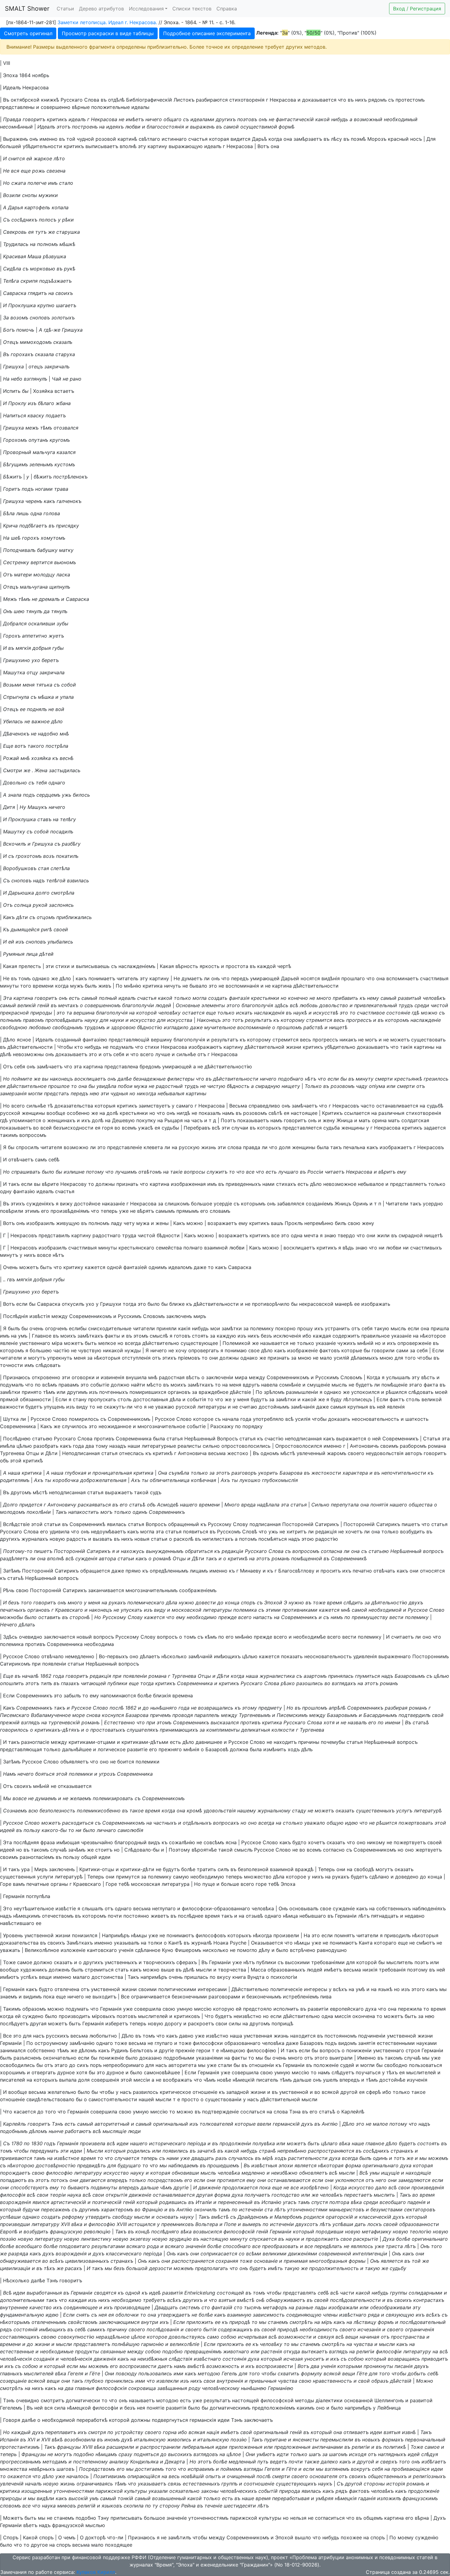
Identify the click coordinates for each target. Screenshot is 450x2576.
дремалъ (49, 599)
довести (206, 1603)
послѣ (117, 1708)
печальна (354, 1147)
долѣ (112, 1113)
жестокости (326, 1473)
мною (305, 1358)
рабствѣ (313, 1027)
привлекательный (376, 1005)
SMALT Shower (27, 9)
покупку (146, 1120)
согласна (332, 1551)
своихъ (64, 293)
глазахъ (70, 1683)
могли (35, 1093)
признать (127, 1184)
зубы (62, 624)
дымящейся (25, 929)
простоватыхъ (108, 1730)
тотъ (238, 1020)
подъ (28, 489)
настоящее (304, 1113)
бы (25, 391)
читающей (93, 1683)
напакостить (84, 1512)
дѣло (57, 721)
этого (233, 1005)
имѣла (7, 1446)
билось (81, 795)
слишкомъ (177, 1204)
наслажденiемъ (137, 966)
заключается (59, 1637)
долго (43, 893)
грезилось (436, 1079)
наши (134, 1446)
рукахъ (117, 1603)
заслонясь (61, 905)
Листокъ (184, 100)
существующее (199, 1343)
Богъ (9, 330)
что (342, 100)
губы (58, 648)
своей (61, 929)
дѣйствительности (316, 986)
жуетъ (56, 636)
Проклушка (22, 305)
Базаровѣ (217, 1749)
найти (138, 1385)
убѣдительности (42, 146)
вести (396, 1617)
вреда (248, 1505)
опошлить (12, 1683)
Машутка (14, 672)
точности (11, 1365)
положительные (111, 107)
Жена (41, 770)
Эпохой (273, 1603)
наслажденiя (269, 1013)
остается (193, 1013)
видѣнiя (331, 978)
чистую (216, 1086)
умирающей (265, 978)
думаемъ (46, 1798)
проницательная (112, 1473)
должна (239, 1749)
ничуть (172, 986)
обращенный (184, 1524)
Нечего (9, 1625)
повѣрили (12, 1211)
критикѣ (163, 1453)
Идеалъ (12, 87)
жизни (294, 1047)
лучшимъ (126, 1172)
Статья (432, 1439)
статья (175, 1439)
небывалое (371, 1184)
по (38, 1385)
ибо (307, 1336)
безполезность (57, 1811)
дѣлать (27, 1625)
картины (424, 1047)
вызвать (103, 1539)
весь (339, 1020)
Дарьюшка (21, 893)
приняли (167, 1328)
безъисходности (73, 1128)
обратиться (199, 1551)
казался (66, 452)
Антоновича (192, 1453)
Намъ (9, 1774)
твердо (346, 1235)
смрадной (411, 1235)
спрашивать (26, 1172)
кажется (95, 1267)
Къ (6, 929)
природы (41, 1013)
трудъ (406, 1005)
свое (254, 1350)
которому (293, 1020)
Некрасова (36, 87)
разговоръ (244, 1473)
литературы (212, 1407)
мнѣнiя (191, 1749)
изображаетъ (396, 1147)
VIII (7, 63)
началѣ (30, 1676)
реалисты (189, 1446)
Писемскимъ (292, 1715)
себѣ (54, 1160)
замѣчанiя (303, 1407)
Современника (18, 1426)
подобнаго (291, 1079)
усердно (433, 1204)
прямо (133, 1571)
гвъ (11, 1279)
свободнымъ (67, 1027)
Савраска (15, 293)
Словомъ (154, 1316)
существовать (428, 1040)
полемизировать (113, 1798)
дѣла (175, 1399)
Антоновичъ (364, 1446)
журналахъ (35, 1539)
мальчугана (34, 587)
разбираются (212, 100)
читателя (51, 1147)
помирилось (84, 1419)
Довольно (15, 783)
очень (36, 1328)
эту (142, 146)
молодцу (44, 575)
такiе (176, 1172)
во (36, 1128)
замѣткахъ (90, 1336)
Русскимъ (130, 1316)
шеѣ (16, 538)
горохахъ (22, 354)
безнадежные (149, 1079)
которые (352, 1350)
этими (273, 1610)
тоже (319, 1603)
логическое (112, 1749)
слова (234, 1147)
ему (402, 1172)
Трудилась (16, 244)
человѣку (169, 1013)
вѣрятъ (146, 1211)
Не (6, 171)
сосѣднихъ (24, 220)
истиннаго (174, 139)
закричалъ (57, 367)
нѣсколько (174, 1656)
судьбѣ (435, 1106)
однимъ (158, 1267)
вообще (56, 1113)
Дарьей (290, 978)
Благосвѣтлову (296, 1571)
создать (218, 998)
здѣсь (281, 1005)
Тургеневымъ (255, 1715)
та (69, 1013)
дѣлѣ (6, 1054)
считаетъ (402, 1637)
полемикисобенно (99, 1811)
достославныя (151, 1399)
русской (10, 1113)
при (36, 1664)
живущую (68, 1223)
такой (141, 1492)
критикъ (57, 119)
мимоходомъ (36, 342)
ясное (24, 1040)
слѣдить (353, 1603)
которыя (105, 1106)
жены (162, 1223)
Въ (6, 100)
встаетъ (64, 391)
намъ (228, 1113)
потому (95, 1172)
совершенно (56, 107)
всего (147, 1054)
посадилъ (62, 832)
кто (79, 1047)
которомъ (397, 1020)
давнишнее (209, 1742)
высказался (225, 1722)
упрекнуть (60, 1358)
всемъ (129, 1128)
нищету (291, 1086)
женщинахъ (61, 1120)
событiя (197, 1399)
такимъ (9, 1135)
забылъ (72, 1696)
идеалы (140, 107)
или (391, 1086)
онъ (263, 119)
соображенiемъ (198, 1590)
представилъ (54, 1235)
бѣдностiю (150, 1027)
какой (322, 119)
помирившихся (148, 1392)
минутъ (9, 1255)
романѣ (162, 1558)
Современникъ (400, 1439)
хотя (329, 1722)
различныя (391, 1113)
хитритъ (296, 1532)
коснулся (113, 1715)
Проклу (17, 403)
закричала (52, 672)
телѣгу (68, 819)
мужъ (77, 986)
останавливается (397, 1106)
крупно (46, 305)
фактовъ (330, 1350)
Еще (8, 746)
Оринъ (360, 1204)
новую (57, 1539)
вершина (84, 1013)
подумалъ (122, 1047)
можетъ (400, 1040)
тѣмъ (46, 428)
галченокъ (69, 501)
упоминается (25, 1120)
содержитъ (346, 1336)
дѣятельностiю (389, 1603)
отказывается (75, 1786)
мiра (57, 1343)
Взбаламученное (51, 1715)
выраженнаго (395, 1656)
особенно (78, 1113)
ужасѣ (146, 1128)
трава (61, 489)
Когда (373, 1377)
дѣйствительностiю (228, 1067)
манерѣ (344, 1304)
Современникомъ (90, 1316)
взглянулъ (36, 379)
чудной (85, 139)
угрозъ (107, 1774)
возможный (368, 119)
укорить (268, 1473)
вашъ (277, 1223)
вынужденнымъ (165, 1551)
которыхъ (269, 1128)
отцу (32, 672)
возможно (76, 1147)
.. (4, 1279)
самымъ (165, 1211)
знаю (330, 1235)
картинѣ (127, 139)
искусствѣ (326, 1013)
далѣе (125, 1079)
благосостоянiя (165, 127)
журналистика (277, 1676)
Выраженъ (15, 139)
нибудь (340, 119)
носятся (310, 978)
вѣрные (81, 107)
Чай (56, 379)
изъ (32, 403)
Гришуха (72, 330)
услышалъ (398, 1377)
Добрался (15, 624)
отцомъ (46, 917)
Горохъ (12, 636)
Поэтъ (228, 1120)
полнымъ (11, 1020)
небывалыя (171, 1093)
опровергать (204, 1350)
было (48, 1172)
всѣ (294, 1005)
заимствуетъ (154, 1106)
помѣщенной (307, 1558)
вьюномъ (65, 562)
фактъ (397, 1399)
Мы (7, 1798)
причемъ (160, 1715)
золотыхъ (63, 318)
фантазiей (135, 1267)
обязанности (35, 1399)
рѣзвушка (54, 256)
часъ (197, 1120)
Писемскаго (15, 1715)
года (246, 1419)
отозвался (66, 428)
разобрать (46, 1446)
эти (50, 966)
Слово (60, 1419)
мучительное (220, 1027)
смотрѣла (63, 893)
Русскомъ (229, 1532)
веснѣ (67, 758)
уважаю (165, 1407)
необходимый (401, 119)
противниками (300, 1610)
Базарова (291, 1473)
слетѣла (60, 868)
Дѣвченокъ (16, 734)
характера (355, 1473)
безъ (266, 1336)
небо (17, 379)
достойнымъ (274, 1407)
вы (45, 1079)
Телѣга (11, 281)
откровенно (46, 1377)
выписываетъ (102, 146)
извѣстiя (40, 1316)
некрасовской (316, 1304)
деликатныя (256, 1730)
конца (232, 1603)
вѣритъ (387, 1172)
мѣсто (154, 1385)
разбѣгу (71, 844)
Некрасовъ (346, 1106)
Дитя (9, 807)
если (333, 1079)
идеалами (202, 119)
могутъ (37, 1358)
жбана (63, 403)
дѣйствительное (27, 1086)
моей (441, 1392)
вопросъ (433, 1551)
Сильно (320, 1505)
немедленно (80, 1656)
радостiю (327, 1539)
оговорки (83, 1377)
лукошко (250, 1480)
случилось (75, 1426)
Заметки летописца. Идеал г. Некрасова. (107, 22)
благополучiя (257, 1005)
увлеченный (311, 1453)
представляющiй (129, 1040)
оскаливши (42, 624)
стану (80, 1399)
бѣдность (238, 1086)
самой (231, 127)
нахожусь (133, 1551)
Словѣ (250, 1532)
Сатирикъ (327, 1524)
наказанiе (113, 1204)
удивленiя (365, 1656)
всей (46, 1128)
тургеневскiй (64, 1722)
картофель (37, 207)
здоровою (123, 1027)
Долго (10, 1505)
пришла (440, 1328)
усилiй (341, 1358)
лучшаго (288, 1172)
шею (19, 611)
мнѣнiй (365, 1343)
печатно (362, 1571)
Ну (23, 807)
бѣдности (168, 1235)
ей (29, 158)
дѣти (22, 917)
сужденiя (86, 1558)
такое (137, 1811)
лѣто (59, 158)
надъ (39, 880)
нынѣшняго (164, 1708)
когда (275, 139)
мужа (141, 1086)
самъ (41, 1160)
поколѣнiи (39, 1512)
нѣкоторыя (107, 1358)
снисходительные (110, 1328)
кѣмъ (211, 1637)
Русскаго (72, 100)
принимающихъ (179, 1730)
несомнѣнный (16, 127)
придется (31, 1505)
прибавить (345, 998)
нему (373, 998)
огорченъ (56, 1328)
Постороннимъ (431, 1656)
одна (36, 513)
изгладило (176, 1027)
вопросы (195, 1172)
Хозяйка (43, 391)
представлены (17, 107)
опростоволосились (246, 1446)
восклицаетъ (90, 1079)
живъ (105, 986)
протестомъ (410, 100)
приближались (74, 917)
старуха (65, 354)
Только (313, 1086)
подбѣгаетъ (33, 526)
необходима (99, 1644)
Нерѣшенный (200, 1439)
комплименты (223, 1730)
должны (105, 1184)
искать (244, 1013)
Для (431, 139)
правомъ (33, 1020)
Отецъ (11, 342)
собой (69, 685)
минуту (365, 1079)
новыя (142, 1539)
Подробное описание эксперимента (207, 33)
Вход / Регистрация (417, 9)
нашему (247, 1811)
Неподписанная (81, 1453)
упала (67, 697)
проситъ (331, 1571)
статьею (42, 1439)
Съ (6, 220)
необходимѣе (309, 1637)
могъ (371, 1040)
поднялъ (37, 709)
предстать (57, 1093)
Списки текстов (192, 9)
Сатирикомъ (15, 1664)
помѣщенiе (394, 1385)
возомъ (19, 318)
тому (102, 1446)
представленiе (125, 1147)
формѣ (287, 127)
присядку (67, 526)
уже (124, 1211)
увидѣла (106, 1086)
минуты (9, 986)
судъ (156, 1492)
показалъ (210, 1113)
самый (89, 998)
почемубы (333, 1742)
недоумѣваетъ (108, 1532)
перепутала (345, 1505)
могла (200, 998)
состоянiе (398, 1013)
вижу (66, 1204)
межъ (32, 428)
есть (74, 998)
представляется (302, 1128)
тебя (41, 783)
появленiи (54, 1664)
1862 (46, 1676)
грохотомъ (29, 856)
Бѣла (9, 513)
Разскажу (222, 1426)
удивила (60, 1532)
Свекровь (15, 232)
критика (153, 986)
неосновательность (375, 1419)
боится (126, 1762)
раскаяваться (94, 1505)
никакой (113, 1350)
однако (41, 978)
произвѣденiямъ (70, 1211)
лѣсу (336, 139)
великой (432, 1399)
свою (354, 1223)
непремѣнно (319, 1223)
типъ (46, 1683)
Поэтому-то (18, 1551)
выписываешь (93, 966)
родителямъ (15, 1480)
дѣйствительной (264, 1047)
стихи (63, 966)
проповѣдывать (64, 1020)
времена (183, 1696)
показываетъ (253, 1120)
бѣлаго (46, 403)
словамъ (220, 1211)
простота (237, 966)
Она (163, 1473)
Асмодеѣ (168, 1505)
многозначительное (161, 1426)
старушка (68, 232)
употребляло (268, 1419)
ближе (177, 1304)
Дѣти (51, 1453)
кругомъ (60, 440)
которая (219, 139)
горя (107, 1128)
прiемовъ (189, 1358)
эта (78, 1067)
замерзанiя (13, 1093)
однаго (57, 783)
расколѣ (184, 1539)
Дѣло (9, 1040)
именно (49, 139)
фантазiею (95, 1040)
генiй (43, 1005)
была (323, 1147)
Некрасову (73, 1184)
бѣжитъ (43, 477)
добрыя (42, 648)
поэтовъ (247, 119)
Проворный (17, 452)
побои (125, 1086)
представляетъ (408, 1184)
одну (6, 1191)
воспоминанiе (254, 1027)
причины (309, 1742)
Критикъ (332, 1113)
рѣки (68, 220)
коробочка (66, 1480)
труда (129, 1235)
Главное (42, 1336)
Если (438, 1350)
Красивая (15, 256)
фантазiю (24, 1191)
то (352, 1013)
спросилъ (27, 1147)
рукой (40, 905)
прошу (305, 1328)
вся (15, 171)
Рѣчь (9, 1590)
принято (32, 1392)
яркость (210, 966)
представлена (121, 1067)
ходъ (294, 1749)
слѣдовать (48, 1365)
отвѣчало (52, 1656)
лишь (22, 513)
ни (382, 1248)
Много (232, 1505)
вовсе (44, 1255)
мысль (398, 1328)
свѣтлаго (149, 139)
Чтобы (65, 1047)
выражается (351, 1439)
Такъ (61, 1512)
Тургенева (12, 1453)
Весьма (238, 1106)
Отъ (8, 575)
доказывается (319, 100)
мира (241, 1377)
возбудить (412, 1532)
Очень (10, 1267)
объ (4, 1461)
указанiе (401, 1336)
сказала (44, 354)
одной (114, 1267)
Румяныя (14, 954)
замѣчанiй (200, 1656)
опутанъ (38, 440)
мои (215, 1328)
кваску (36, 415)
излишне (74, 1172)
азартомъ (315, 1676)
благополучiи (138, 1005)
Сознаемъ (15, 1811)
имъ (53, 183)
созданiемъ (319, 1204)
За (6, 318)
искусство (143, 1020)
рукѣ (70, 269)
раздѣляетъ (14, 1558)
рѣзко (288, 1683)
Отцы (33, 1453)
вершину (161, 1040)
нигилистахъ (218, 1539)
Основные (188, 1005)
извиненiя (112, 1377)
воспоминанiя (242, 986)
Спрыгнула (16, 697)
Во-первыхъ (113, 1656)
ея (31, 232)
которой (146, 1013)
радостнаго (107, 1235)
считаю (248, 1407)
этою (308, 1539)
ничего (154, 119)
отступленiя (136, 1358)
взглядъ (30, 1722)
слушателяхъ (142, 1730)
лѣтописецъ (358, 1399)
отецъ (36, 367)
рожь (39, 171)
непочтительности (404, 1473)
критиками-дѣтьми (145, 1742)
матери (23, 575)
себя (119, 1054)
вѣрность (187, 966)
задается (435, 1128)
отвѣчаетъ (21, 1160)
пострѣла (57, 746)
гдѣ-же (52, 330)
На (6, 379)
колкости (283, 1730)
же (51, 232)
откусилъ (73, 1304)
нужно (186, 1603)
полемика (245, 1610)
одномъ (270, 1453)
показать (292, 1656)
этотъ (64, 127)
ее (23, 709)
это (213, 986)
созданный (68, 1040)
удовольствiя (220, 1811)
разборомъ (413, 1446)
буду (336, 1399)
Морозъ (377, 139)
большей (11, 146)
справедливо (264, 1106)
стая (43, 868)
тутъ (41, 232)
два (90, 1446)
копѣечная (204, 1480)
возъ (49, 856)
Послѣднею (17, 1439)
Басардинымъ (380, 1715)
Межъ (10, 599)
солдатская (415, 1120)
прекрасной (14, 1013)
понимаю (236, 1350)
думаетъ (192, 978)
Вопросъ (227, 1439)
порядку (253, 1426)
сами (402, 1350)
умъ (23, 1336)
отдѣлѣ (116, 100)
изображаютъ (205, 1047)
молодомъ (13, 1512)
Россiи (315, 1172)
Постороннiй (298, 1524)
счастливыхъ (426, 1248)
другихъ (226, 119)
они (371, 1235)
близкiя (162, 1696)
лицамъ (199, 1571)
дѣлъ (307, 1749)
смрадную (268, 1086)
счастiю (274, 1439)
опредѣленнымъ (169, 1571)
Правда (12, 119)
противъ (104, 1439)
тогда (129, 1304)
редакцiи (232, 1551)
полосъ (48, 220)
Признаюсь (17, 1377)
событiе (100, 1385)
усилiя (303, 1419)
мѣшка (46, 697)
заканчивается (106, 1590)
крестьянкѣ (408, 1079)
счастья (198, 139)
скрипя (29, 281)
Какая (10, 966)
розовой (106, 139)
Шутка (11, 1419)
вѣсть (193, 1377)
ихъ (86, 1120)
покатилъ (67, 856)
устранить (337, 1328)
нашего (189, 1505)
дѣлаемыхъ (364, 1358)
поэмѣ (358, 139)
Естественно (120, 1722)
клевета (153, 1147)
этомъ (141, 1336)
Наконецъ (209, 1020)
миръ (200, 1316)
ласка (63, 575)
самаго (185, 1106)
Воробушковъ (20, 868)
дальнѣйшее (77, 1749)
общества (421, 1505)
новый (84, 1637)
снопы (30, 195)
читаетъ (335, 1172)
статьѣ (137, 1505)
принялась (341, 1676)
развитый (410, 998)
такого (36, 746)
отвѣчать (384, 1571)
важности (12, 1407)
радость (77, 1539)
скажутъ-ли (118, 1407)
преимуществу (370, 1617)
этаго (416, 1385)
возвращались (216, 1708)
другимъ (77, 1392)
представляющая (21, 1749)
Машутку (14, 832)
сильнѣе (186, 1054)
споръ (248, 1603)
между (60, 1316)
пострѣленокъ (70, 477)
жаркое (43, 158)
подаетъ (56, 415)
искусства (180, 1020)
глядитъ (37, 293)
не (122, 119)
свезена (56, 171)
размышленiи (302, 1392)
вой (60, 709)
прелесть (30, 966)
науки (117, 1020)
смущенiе (319, 1385)
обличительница (170, 1480)
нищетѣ (338, 1027)
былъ (91, 986)
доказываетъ (373, 1047)
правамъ (69, 1385)
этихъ (18, 1204)
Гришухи (111, 1304)
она (288, 139)
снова (93, 1715)
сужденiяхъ (40, 1204)
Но (6, 183)
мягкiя (23, 648)
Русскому (220, 1524)
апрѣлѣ (337, 1708)
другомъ (21, 1492)
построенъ (85, 127)
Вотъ (263, 146)
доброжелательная (103, 1480)
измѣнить (275, 1749)
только (182, 998)
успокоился (365, 1392)
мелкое (107, 1343)
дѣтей (46, 954)
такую (382, 1328)
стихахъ (286, 1184)
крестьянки (265, 998)
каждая (322, 1336)
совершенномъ (103, 1005)
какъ (49, 501)
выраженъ (202, 127)
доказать (339, 1419)
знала (15, 795)
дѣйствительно (161, 1343)
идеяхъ (115, 127)
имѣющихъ (227, 1656)
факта (431, 1385)
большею (41, 1350)
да (47, 611)
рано (76, 379)
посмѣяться (273, 1539)
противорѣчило (271, 1304)
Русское (41, 1419)
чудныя (119, 1093)
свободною (14, 1027)
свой (438, 1715)
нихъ (361, 100)
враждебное (214, 1392)
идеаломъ (180, 1267)
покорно (285, 1328)
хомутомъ (53, 538)
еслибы (78, 1328)
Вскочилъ (15, 844)
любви (133, 127)
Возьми (12, 685)
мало (326, 1358)
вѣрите (50, 1184)
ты (48, 1480)
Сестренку (16, 562)
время (334, 1603)
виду (82, 1407)
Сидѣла (12, 269)
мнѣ (64, 734)
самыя (338, 1407)
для (104, 1020)
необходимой (385, 1610)
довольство (334, 1005)
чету (129, 1223)
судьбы (170, 1128)
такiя (406, 1047)
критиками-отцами (92, 1742)
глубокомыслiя (280, 1480)
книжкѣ (50, 100)
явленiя (396, 1407)
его (45, 1211)
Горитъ (12, 489)
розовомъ (343, 1086)
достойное (87, 1204)
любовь (309, 1005)
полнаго (193, 1248)
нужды (133, 1350)
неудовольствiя (385, 1453)
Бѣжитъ (12, 477)
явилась (117, 1524)
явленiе (9, 1343)
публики (117, 1683)
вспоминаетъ (402, 978)
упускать (131, 1610)
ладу (116, 1223)
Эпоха (10, 75)
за (161, 1204)
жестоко (238, 1453)
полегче (37, 183)
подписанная (265, 1524)
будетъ (364, 1385)
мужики (48, 195)
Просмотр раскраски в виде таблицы (108, 33)
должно (120, 1385)
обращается (95, 1571)
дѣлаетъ (150, 1656)
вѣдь (348, 1248)
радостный (169, 1086)
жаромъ (337, 1453)
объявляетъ (74, 1762)
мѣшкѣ (67, 244)
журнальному (274, 1811)
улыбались (60, 942)
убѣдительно (340, 1047)
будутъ (259, 1399)
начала (231, 1419)
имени (393, 1722)
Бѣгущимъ (15, 464)
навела (269, 1385)
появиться (196, 1532)
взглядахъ (344, 1683)
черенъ (34, 501)
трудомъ (95, 1027)
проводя (183, 1715)
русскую (189, 1147)
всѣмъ (50, 1385)
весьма (217, 1453)
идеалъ (77, 119)
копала (60, 207)
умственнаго (35, 1343)
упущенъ (54, 1407)
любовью (40, 1027)
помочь (25, 330)
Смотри (13, 770)
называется (274, 1343)
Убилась (13, 721)
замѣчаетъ (50, 1067)
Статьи (65, 9)
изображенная (188, 1184)
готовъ (182, 1336)
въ (104, 100)
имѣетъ (135, 119)
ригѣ (47, 929)
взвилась (78, 880)
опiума (377, 1086)
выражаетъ (119, 1492)
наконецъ (61, 1079)
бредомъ (150, 1067)
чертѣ (284, 966)
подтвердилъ (414, 1715)
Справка (227, 9)
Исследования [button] (146, 9)
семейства (169, 1248)
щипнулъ (60, 587)
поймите (22, 1079)
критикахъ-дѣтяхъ (57, 1730)
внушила (136, 1377)
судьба (332, 1128)
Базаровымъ (410, 1676)
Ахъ (39, 1480)
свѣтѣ (275, 1113)
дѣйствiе (240, 1392)
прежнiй (10, 1722)
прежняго (170, 1749)
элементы (213, 1005)
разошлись (310, 1683)
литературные (159, 1446)
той (71, 139)
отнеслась (131, 1453)
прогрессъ (359, 1020)
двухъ (416, 1603)
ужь (67, 795)
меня (29, 685)
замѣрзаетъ (308, 139)
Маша (34, 256)
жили (383, 1235)
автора (107, 1558)
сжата (19, 183)
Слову (240, 1524)
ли (207, 978)
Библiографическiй (149, 100)
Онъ (8, 611)
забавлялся (291, 1204)
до (220, 1603)
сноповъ (40, 318)
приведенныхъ (243, 1184)
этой (16, 1461)
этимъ (32, 1211)
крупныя (358, 1407)
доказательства (74, 1106)
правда (252, 1147)
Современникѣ (87, 1524)
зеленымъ (41, 464)
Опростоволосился (299, 1446)
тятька (44, 685)
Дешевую (123, 1120)
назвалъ (357, 1722)
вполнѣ (128, 146)
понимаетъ (102, 978)
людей (163, 1005)
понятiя (379, 1505)
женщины (33, 1113)
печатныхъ (13, 1610)
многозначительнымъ (152, 1590)
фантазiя (239, 998)
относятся (432, 1571)
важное (41, 721)
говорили (383, 1350)
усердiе (223, 1204)
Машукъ (37, 807)
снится (17, 158)
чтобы (425, 1358)
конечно (298, 998)
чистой (439, 1005)
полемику (262, 1328)
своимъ (389, 1446)
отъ (107, 1054)
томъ (24, 978)
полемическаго (146, 1603)
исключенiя (287, 1336)
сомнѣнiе (290, 1385)
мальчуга (44, 452)
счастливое (371, 1013)
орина (379, 1120)
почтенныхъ (114, 1392)
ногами (44, 489)
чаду (362, 1086)
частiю (61, 1350)
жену (329, 1120)
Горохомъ (15, 440)
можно (429, 1013)
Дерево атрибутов (101, 9)
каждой (266, 966)
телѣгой (56, 880)
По (119, 986)
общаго (172, 119)
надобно (48, 734)
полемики (148, 1762)
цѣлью (24, 1446)
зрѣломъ (274, 1392)
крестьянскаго (136, 1248)
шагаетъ (66, 305)
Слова (92, 100)
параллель (207, 1715)
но (284, 998)
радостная (172, 1377)
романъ (281, 1558)
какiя (184, 1328)
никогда (146, 1093)
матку (66, 550)
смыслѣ (159, 1336)
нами (268, 1184)
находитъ (285, 1742)
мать (365, 1120)
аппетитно (35, 636)
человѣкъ (434, 998)
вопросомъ (33, 1135)
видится (240, 139)
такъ (336, 1147)
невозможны (28, 1054)
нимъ (337, 1617)
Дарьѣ (259, 139)
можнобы (11, 1617)
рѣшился (396, 1392)
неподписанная (303, 1439)
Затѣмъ (12, 1571)
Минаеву (251, 1571)
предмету (270, 1708)
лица (32, 954)
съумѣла (179, 1473)
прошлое (59, 1086)
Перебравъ (197, 1128)
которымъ (253, 1204)
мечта (311, 1235)
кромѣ (194, 1811)
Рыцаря (174, 1120)
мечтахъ (68, 1005)
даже (196, 1027)
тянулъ (34, 611)
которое (203, 1419)
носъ (416, 139)
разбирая (396, 1708)
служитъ (217, 1172)
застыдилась (65, 770)
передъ (240, 978)
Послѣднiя (15, 1316)
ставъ (44, 819)
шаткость (417, 1419)
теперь (109, 1211)
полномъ (47, 244)
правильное (375, 1336)
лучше (163, 1054)
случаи (240, 1128)
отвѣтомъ (150, 1172)
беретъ (50, 660)
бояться (45, 1774)
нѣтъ (311, 1079)
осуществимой (259, 127)
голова (52, 513)
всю (33, 1811)
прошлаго (353, 978)
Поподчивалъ (19, 550)
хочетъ (354, 1532)
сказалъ (63, 342)
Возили (12, 195)
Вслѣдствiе (16, 1524)
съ (391, 100)
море (79, 1715)
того (26, 986)
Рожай (11, 758)
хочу (181, 1350)
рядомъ (377, 100)
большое (202, 1204)
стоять (200, 1336)
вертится (42, 562)
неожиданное (115, 1426)
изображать (376, 1304)
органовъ (179, 1392)
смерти (384, 1079)
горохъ (31, 538)
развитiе (137, 1749)
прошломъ (289, 1027)
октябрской (25, 100)
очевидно (31, 1637)
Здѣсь (10, 1637)
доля (285, 1147)
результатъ (258, 1020)
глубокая (76, 1473)
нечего (26, 1774)
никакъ (348, 1040)
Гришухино (17, 660)
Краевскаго (69, 1610)
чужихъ (347, 1343)
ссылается (357, 1113)
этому (249, 1708)
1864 (25, 75)
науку (91, 1020)
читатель (127, 978)
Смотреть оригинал (28, 33)
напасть (263, 1617)
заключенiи (220, 1377)
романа (437, 1446)
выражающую (186, 146)
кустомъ (65, 464)
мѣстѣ (288, 1453)
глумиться (367, 1676)
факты (112, 1336)
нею (94, 1093)
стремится (319, 1020)
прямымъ (187, 1211)
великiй (27, 1005)
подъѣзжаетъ (55, 281)
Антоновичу (62, 1505)
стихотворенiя (247, 100)
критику (73, 1267)
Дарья (15, 207)
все (250, 1172)
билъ (341, 1223)
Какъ (9, 917)
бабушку (47, 550)
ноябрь (41, 75)
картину (157, 146)
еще (26, 171)
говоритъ (34, 119)
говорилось (14, 1730)
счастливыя (434, 978)
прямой (9, 1399)
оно (427, 1637)
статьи (52, 1524)
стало (66, 183)
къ (55, 758)
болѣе (144, 1696)
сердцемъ (48, 795)
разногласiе (35, 1742)
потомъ (248, 1539)
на (102, 127)
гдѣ (416, 1013)
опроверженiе (414, 1343)
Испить (12, 391)
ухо (36, 660)
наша (14, 1473)
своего (356, 1453)
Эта (7, 998)
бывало (198, 986)
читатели (144, 1328)
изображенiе (302, 1350)
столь (125, 1399)
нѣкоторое (433, 1336)
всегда (133, 1343)
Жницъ (343, 1204)
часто (368, 1106)
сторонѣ (80, 1617)
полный (108, 998)
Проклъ (294, 1223)
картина (282, 986)
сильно (211, 1446)
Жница (345, 1120)
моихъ (68, 1336)
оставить (49, 1617)
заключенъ (179, 1316)
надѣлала (268, 1505)
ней (381, 1407)
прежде (227, 1617)
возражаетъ (222, 1223)
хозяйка (41, 758)
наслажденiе (426, 1020)
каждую (226, 1336)
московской (187, 1610)
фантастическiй (295, 119)
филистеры (181, 1079)
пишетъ (411, 1524)
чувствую (90, 1350)
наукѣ (300, 1013)
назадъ (118, 1446)
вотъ (20, 746)
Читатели (397, 1204)
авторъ (414, 1453)
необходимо (202, 1617)
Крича (10, 526)
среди (422, 1005)
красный (398, 139)
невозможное (340, 1184)
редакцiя (326, 1532)
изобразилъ (40, 1223)
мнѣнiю (133, 986)
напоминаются (118, 1696)
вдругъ (251, 1385)
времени (43, 986)
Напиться (15, 415)
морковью (43, 269)
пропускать (102, 1399)
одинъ (140, 1512)
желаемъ (81, 1798)
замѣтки (232, 1328)
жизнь (209, 1147)
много (324, 998)
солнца (23, 905)
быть (46, 1267)
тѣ (50, 1106)
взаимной (216, 1248)
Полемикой (236, 1343)
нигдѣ (183, 1113)
